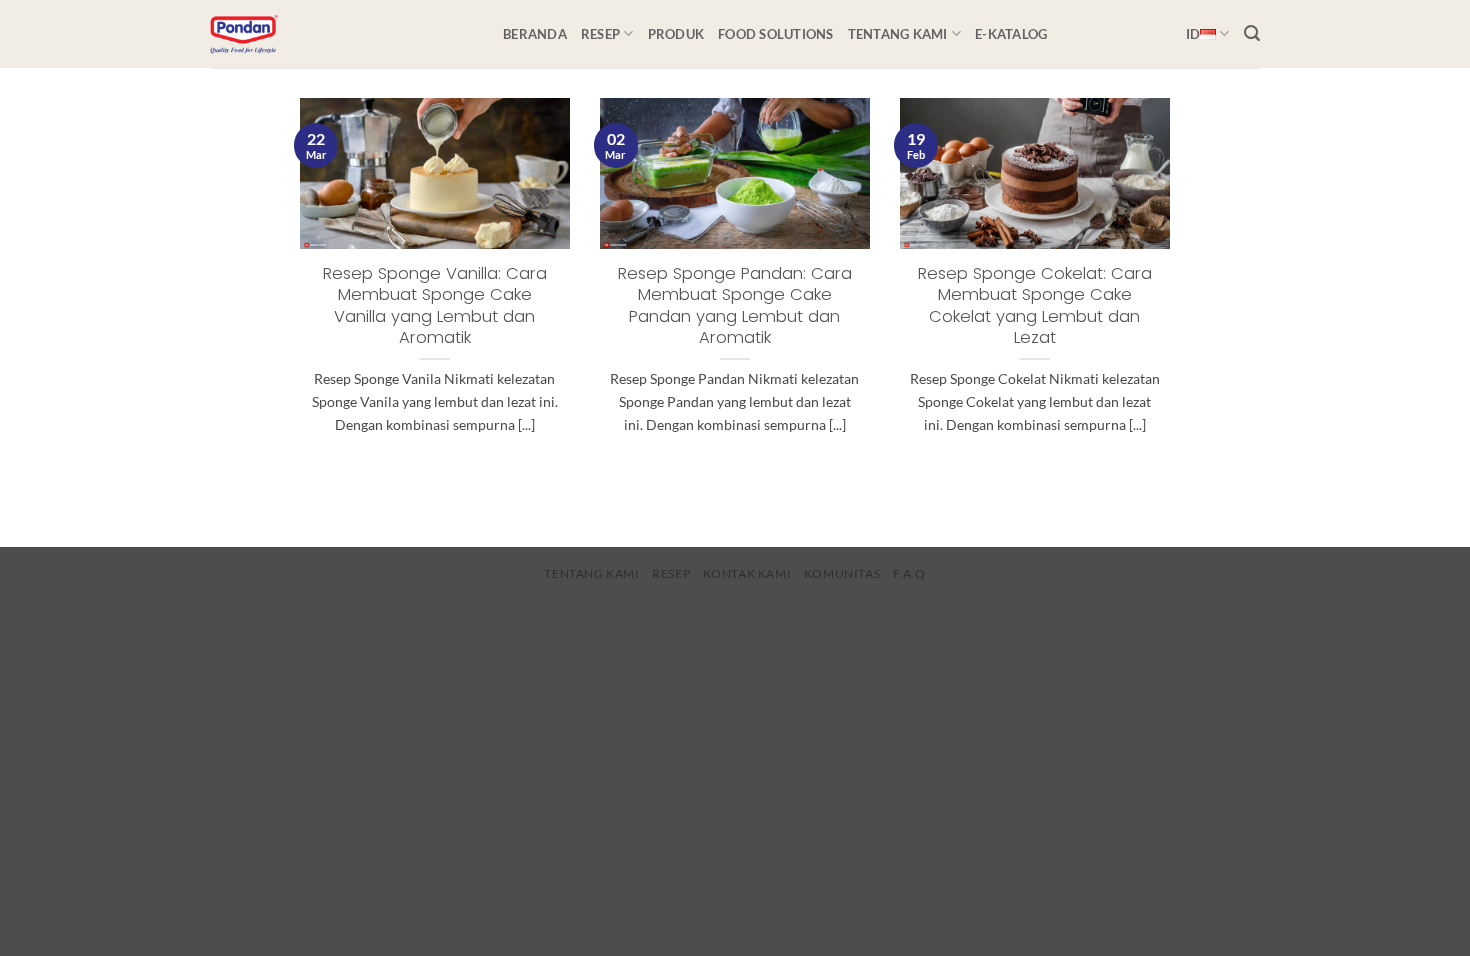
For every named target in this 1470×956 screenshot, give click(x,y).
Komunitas (842, 573)
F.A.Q (909, 573)
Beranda (535, 34)
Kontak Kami (747, 573)
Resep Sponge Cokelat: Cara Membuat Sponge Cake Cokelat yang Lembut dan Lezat (1035, 306)
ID (1193, 34)
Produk (676, 34)
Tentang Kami (898, 34)
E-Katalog (1011, 34)
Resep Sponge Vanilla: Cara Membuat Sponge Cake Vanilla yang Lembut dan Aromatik (435, 306)
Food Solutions (776, 34)
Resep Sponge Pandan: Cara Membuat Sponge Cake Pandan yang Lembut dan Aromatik (735, 306)
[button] (1252, 33)
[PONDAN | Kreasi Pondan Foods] (341, 34)
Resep (600, 34)
